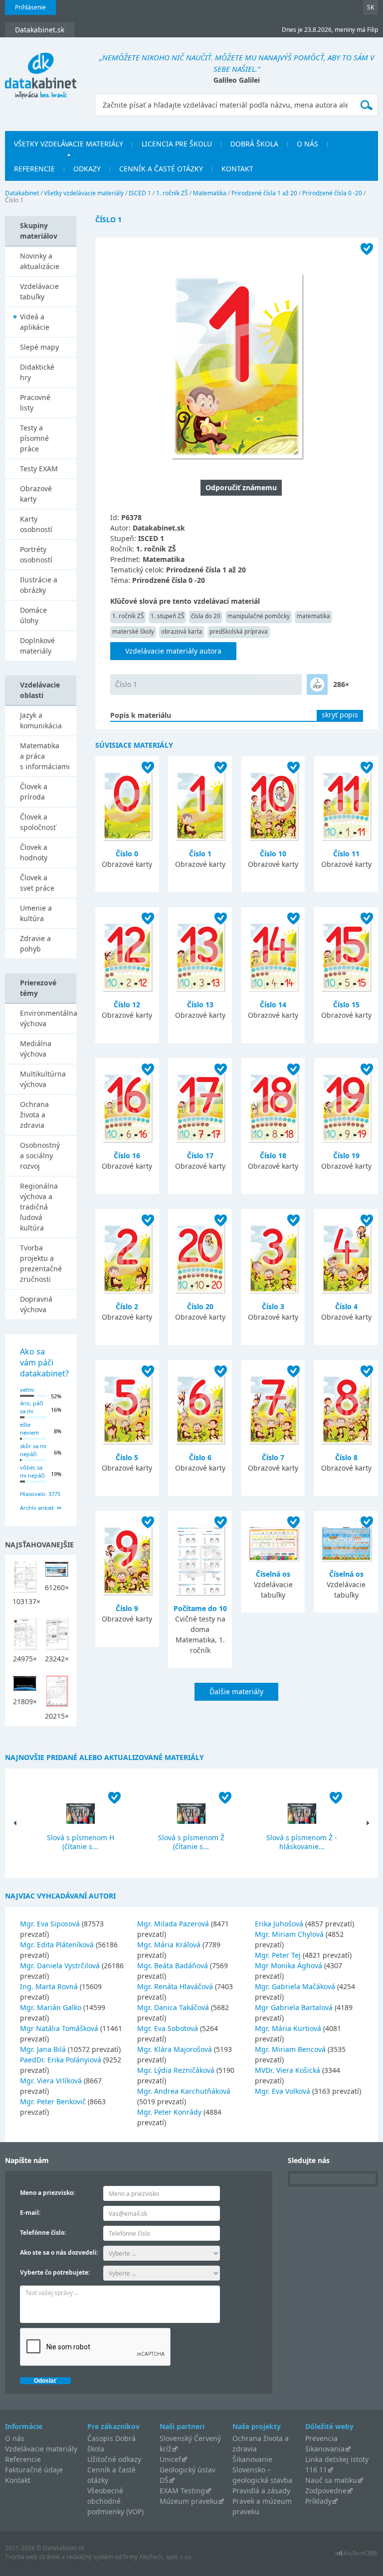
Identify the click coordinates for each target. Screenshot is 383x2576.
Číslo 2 (127, 1306)
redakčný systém (90, 2557)
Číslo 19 (346, 1155)
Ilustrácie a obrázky (39, 585)
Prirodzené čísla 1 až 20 (264, 193)
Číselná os (273, 1574)
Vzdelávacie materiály (41, 2449)
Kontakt (237, 169)
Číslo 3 (273, 1306)
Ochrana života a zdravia (34, 1115)
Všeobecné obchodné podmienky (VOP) (115, 2501)
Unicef (170, 2459)
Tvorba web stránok (32, 2557)
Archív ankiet (37, 1508)
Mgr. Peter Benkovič (53, 2101)
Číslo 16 (127, 1155)
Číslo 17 (200, 1155)
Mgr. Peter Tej (278, 1955)
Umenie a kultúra (36, 913)
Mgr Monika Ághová (288, 1966)
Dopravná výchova (36, 1304)
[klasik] (317, 684)
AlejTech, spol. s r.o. (166, 2557)
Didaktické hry (37, 372)
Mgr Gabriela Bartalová (294, 2007)
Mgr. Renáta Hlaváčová (175, 1986)
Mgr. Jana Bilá (43, 2049)
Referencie (34, 169)
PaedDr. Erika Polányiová (61, 2060)
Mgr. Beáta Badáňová (173, 1966)
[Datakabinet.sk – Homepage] (41, 70)
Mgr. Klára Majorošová (175, 2049)
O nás (307, 144)
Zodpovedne (326, 2491)
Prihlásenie (30, 7)
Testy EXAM (39, 469)
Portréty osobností (36, 554)
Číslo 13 (200, 1005)
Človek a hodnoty (34, 852)
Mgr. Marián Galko (51, 2007)
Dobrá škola (254, 144)
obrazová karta (182, 631)
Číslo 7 (273, 1457)
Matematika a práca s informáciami (45, 756)
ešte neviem (29, 1429)
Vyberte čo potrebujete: (55, 2272)
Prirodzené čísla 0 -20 (332, 193)
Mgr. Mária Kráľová (169, 1945)
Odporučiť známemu (241, 487)
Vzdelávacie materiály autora (173, 651)
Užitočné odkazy (114, 2459)
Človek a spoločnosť (38, 822)
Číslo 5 (127, 1457)
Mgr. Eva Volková (283, 2091)
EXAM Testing (182, 2491)
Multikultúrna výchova (43, 1079)
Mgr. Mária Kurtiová (288, 2028)
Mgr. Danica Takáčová (173, 2007)
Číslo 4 (346, 1306)
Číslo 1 (126, 684)
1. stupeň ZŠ (167, 616)
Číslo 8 (346, 1457)
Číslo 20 (200, 1306)
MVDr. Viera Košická (287, 2070)
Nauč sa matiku (331, 2480)
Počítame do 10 (200, 1608)
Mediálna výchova (36, 1049)
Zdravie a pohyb (35, 944)
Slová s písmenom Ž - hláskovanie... (302, 1842)
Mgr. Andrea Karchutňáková (184, 2091)
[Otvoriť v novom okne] (356, 2556)
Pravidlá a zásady (261, 2491)
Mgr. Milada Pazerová (173, 1924)
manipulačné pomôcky (259, 616)
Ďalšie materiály (236, 1692)
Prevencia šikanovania (325, 2443)
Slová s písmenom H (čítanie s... (81, 1842)
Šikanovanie (252, 2459)
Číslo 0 (127, 854)
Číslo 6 (200, 1457)
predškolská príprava (239, 631)
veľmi (27, 1390)
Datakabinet (22, 193)
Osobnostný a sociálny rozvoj (40, 1155)
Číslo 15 (346, 1005)
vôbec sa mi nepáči (32, 1472)
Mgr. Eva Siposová (50, 1924)
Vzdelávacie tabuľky (39, 291)
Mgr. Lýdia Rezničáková (176, 2070)
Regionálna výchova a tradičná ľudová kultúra (39, 1207)
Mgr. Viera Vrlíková (51, 2081)
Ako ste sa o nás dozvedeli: (59, 2252)
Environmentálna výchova (48, 1018)
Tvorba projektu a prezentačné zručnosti (41, 1263)
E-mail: (30, 2213)
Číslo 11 (346, 854)
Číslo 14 (273, 1005)
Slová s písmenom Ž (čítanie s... (191, 1842)
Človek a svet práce (37, 883)
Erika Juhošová (279, 1924)
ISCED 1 (140, 193)
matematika (313, 616)
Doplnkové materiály (37, 646)
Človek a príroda (34, 792)
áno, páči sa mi (32, 1407)
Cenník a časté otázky (161, 169)
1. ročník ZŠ (172, 193)
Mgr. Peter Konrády (169, 2112)
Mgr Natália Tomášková (59, 2028)
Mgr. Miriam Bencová (290, 2049)
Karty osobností (36, 524)
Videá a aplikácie (35, 322)
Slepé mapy (39, 347)
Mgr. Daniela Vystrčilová (60, 1966)
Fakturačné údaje (34, 2470)
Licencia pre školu (177, 144)
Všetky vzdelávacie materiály (69, 144)
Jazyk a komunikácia (41, 720)
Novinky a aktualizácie (40, 261)
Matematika (210, 193)
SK (371, 7)
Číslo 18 (273, 1155)
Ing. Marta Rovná (49, 1986)
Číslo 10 (273, 854)
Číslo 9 (127, 1608)
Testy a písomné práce (34, 438)
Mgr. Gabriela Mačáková (295, 1986)
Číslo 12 (127, 1005)
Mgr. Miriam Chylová (289, 1934)
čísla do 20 (206, 616)
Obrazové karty (36, 494)
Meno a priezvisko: (47, 2193)
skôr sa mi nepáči (33, 1450)
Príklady (318, 2501)
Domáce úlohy (33, 615)
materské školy (133, 631)
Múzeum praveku (189, 2501)
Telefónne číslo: (43, 2233)
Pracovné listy (35, 403)
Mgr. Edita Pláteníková (57, 1945)
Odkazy (87, 169)
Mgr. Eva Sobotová (168, 2028)
